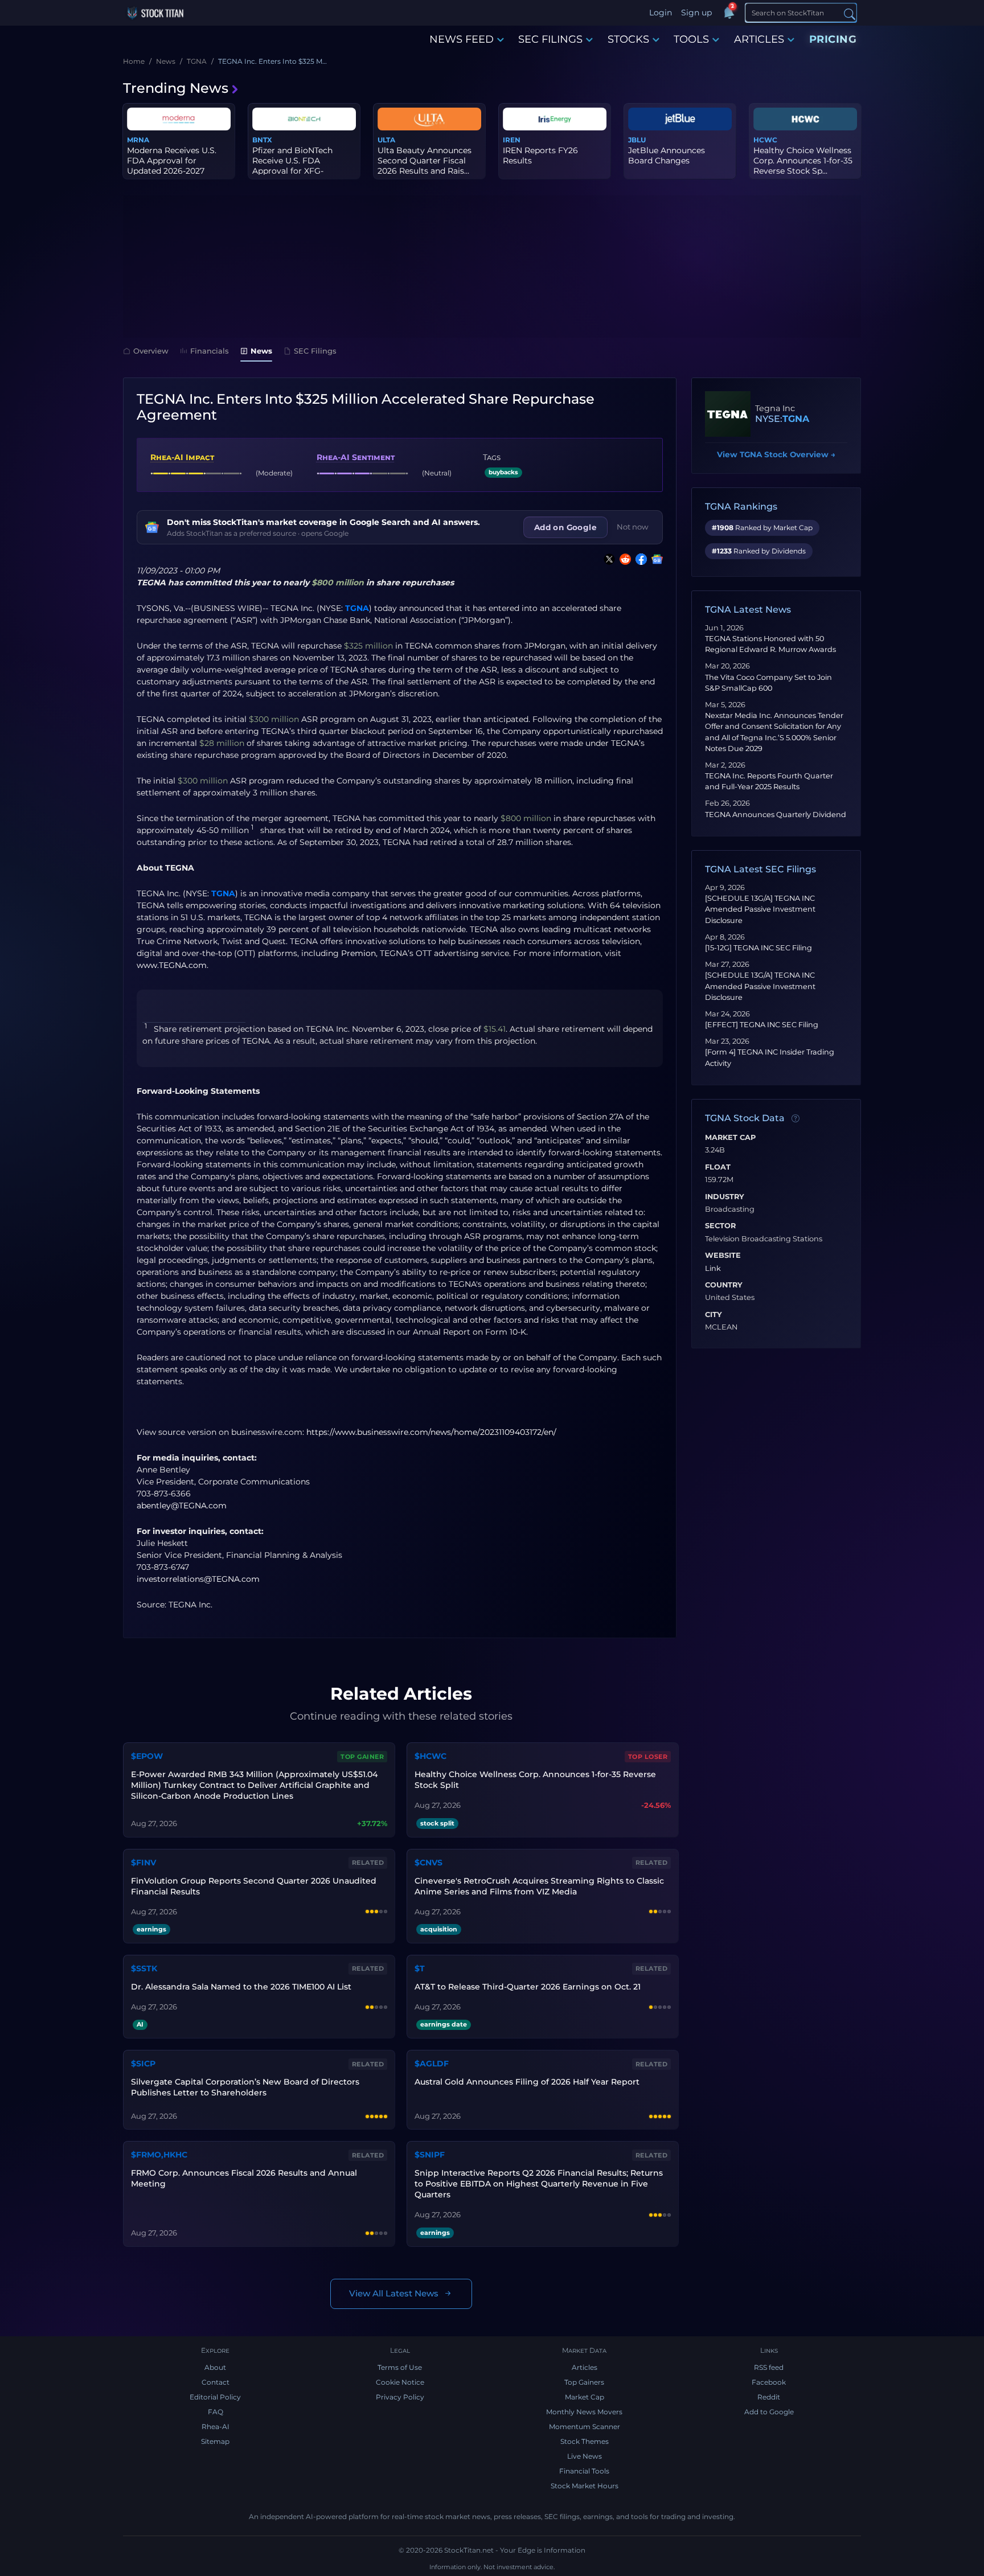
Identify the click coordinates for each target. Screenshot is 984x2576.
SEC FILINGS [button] (550, 39)
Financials (210, 351)
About (215, 2367)
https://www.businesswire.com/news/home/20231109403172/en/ (431, 1432)
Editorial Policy (215, 2397)
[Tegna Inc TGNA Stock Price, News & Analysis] (728, 414)
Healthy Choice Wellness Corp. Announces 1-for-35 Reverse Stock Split (535, 1780)
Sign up (696, 13)
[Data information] (796, 1119)
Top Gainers (584, 2382)
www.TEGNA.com (172, 965)
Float (718, 1167)
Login (661, 13)
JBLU (637, 140)
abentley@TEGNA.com (182, 1506)
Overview (151, 351)
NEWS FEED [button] (462, 39)
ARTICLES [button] (759, 39)
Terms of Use (400, 2367)
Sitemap (215, 2441)
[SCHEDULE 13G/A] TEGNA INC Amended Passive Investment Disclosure (760, 909)
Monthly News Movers (584, 2412)
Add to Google (769, 2412)
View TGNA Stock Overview (776, 454)
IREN (512, 140)
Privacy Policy (400, 2397)
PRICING (833, 39)
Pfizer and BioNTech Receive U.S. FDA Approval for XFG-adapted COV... (292, 166)
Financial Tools (584, 2471)
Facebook (769, 2382)
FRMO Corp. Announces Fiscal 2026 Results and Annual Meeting (244, 2178)
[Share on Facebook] (639, 559)
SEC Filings (315, 351)
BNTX (262, 140)
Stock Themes (585, 2441)
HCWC (765, 140)
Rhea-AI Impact (182, 457)
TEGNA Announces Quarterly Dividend (776, 815)
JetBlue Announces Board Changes (667, 155)
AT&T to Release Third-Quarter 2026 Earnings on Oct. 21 (528, 1987)
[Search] (850, 13)
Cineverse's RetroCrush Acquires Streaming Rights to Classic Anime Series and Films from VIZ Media (539, 1886)
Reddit (769, 2397)
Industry (725, 1197)
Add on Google (565, 527)
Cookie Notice (400, 2382)
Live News (585, 2456)
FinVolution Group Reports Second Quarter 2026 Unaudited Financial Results (254, 1886)
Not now (633, 527)
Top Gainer (362, 1757)
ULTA (386, 140)
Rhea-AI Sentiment (356, 457)
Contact (216, 2382)
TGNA (357, 608)
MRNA (138, 140)
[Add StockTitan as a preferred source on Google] (655, 559)
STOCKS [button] (628, 39)
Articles (585, 2367)
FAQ (216, 2412)
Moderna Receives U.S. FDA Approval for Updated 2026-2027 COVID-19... (172, 166)
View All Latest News (394, 2293)
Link (713, 1269)
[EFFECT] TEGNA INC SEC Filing (762, 1025)
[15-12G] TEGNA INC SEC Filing (758, 948)
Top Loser (648, 1757)
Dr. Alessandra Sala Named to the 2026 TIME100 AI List (241, 1987)
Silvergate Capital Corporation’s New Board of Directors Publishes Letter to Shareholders (245, 2087)
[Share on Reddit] (623, 559)
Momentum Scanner (585, 2427)
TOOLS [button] (691, 39)
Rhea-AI (216, 2427)
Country (724, 1285)
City (714, 1315)
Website (723, 1256)
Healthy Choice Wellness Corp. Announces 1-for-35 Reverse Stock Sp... (803, 161)
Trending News (176, 88)
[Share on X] (607, 559)
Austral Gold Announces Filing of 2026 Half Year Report (527, 2082)
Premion (358, 953)
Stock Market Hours (585, 2486)
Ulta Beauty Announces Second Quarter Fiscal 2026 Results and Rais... (425, 161)
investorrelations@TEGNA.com (198, 1579)
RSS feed (769, 2367)
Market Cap (730, 1138)
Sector (720, 1226)
